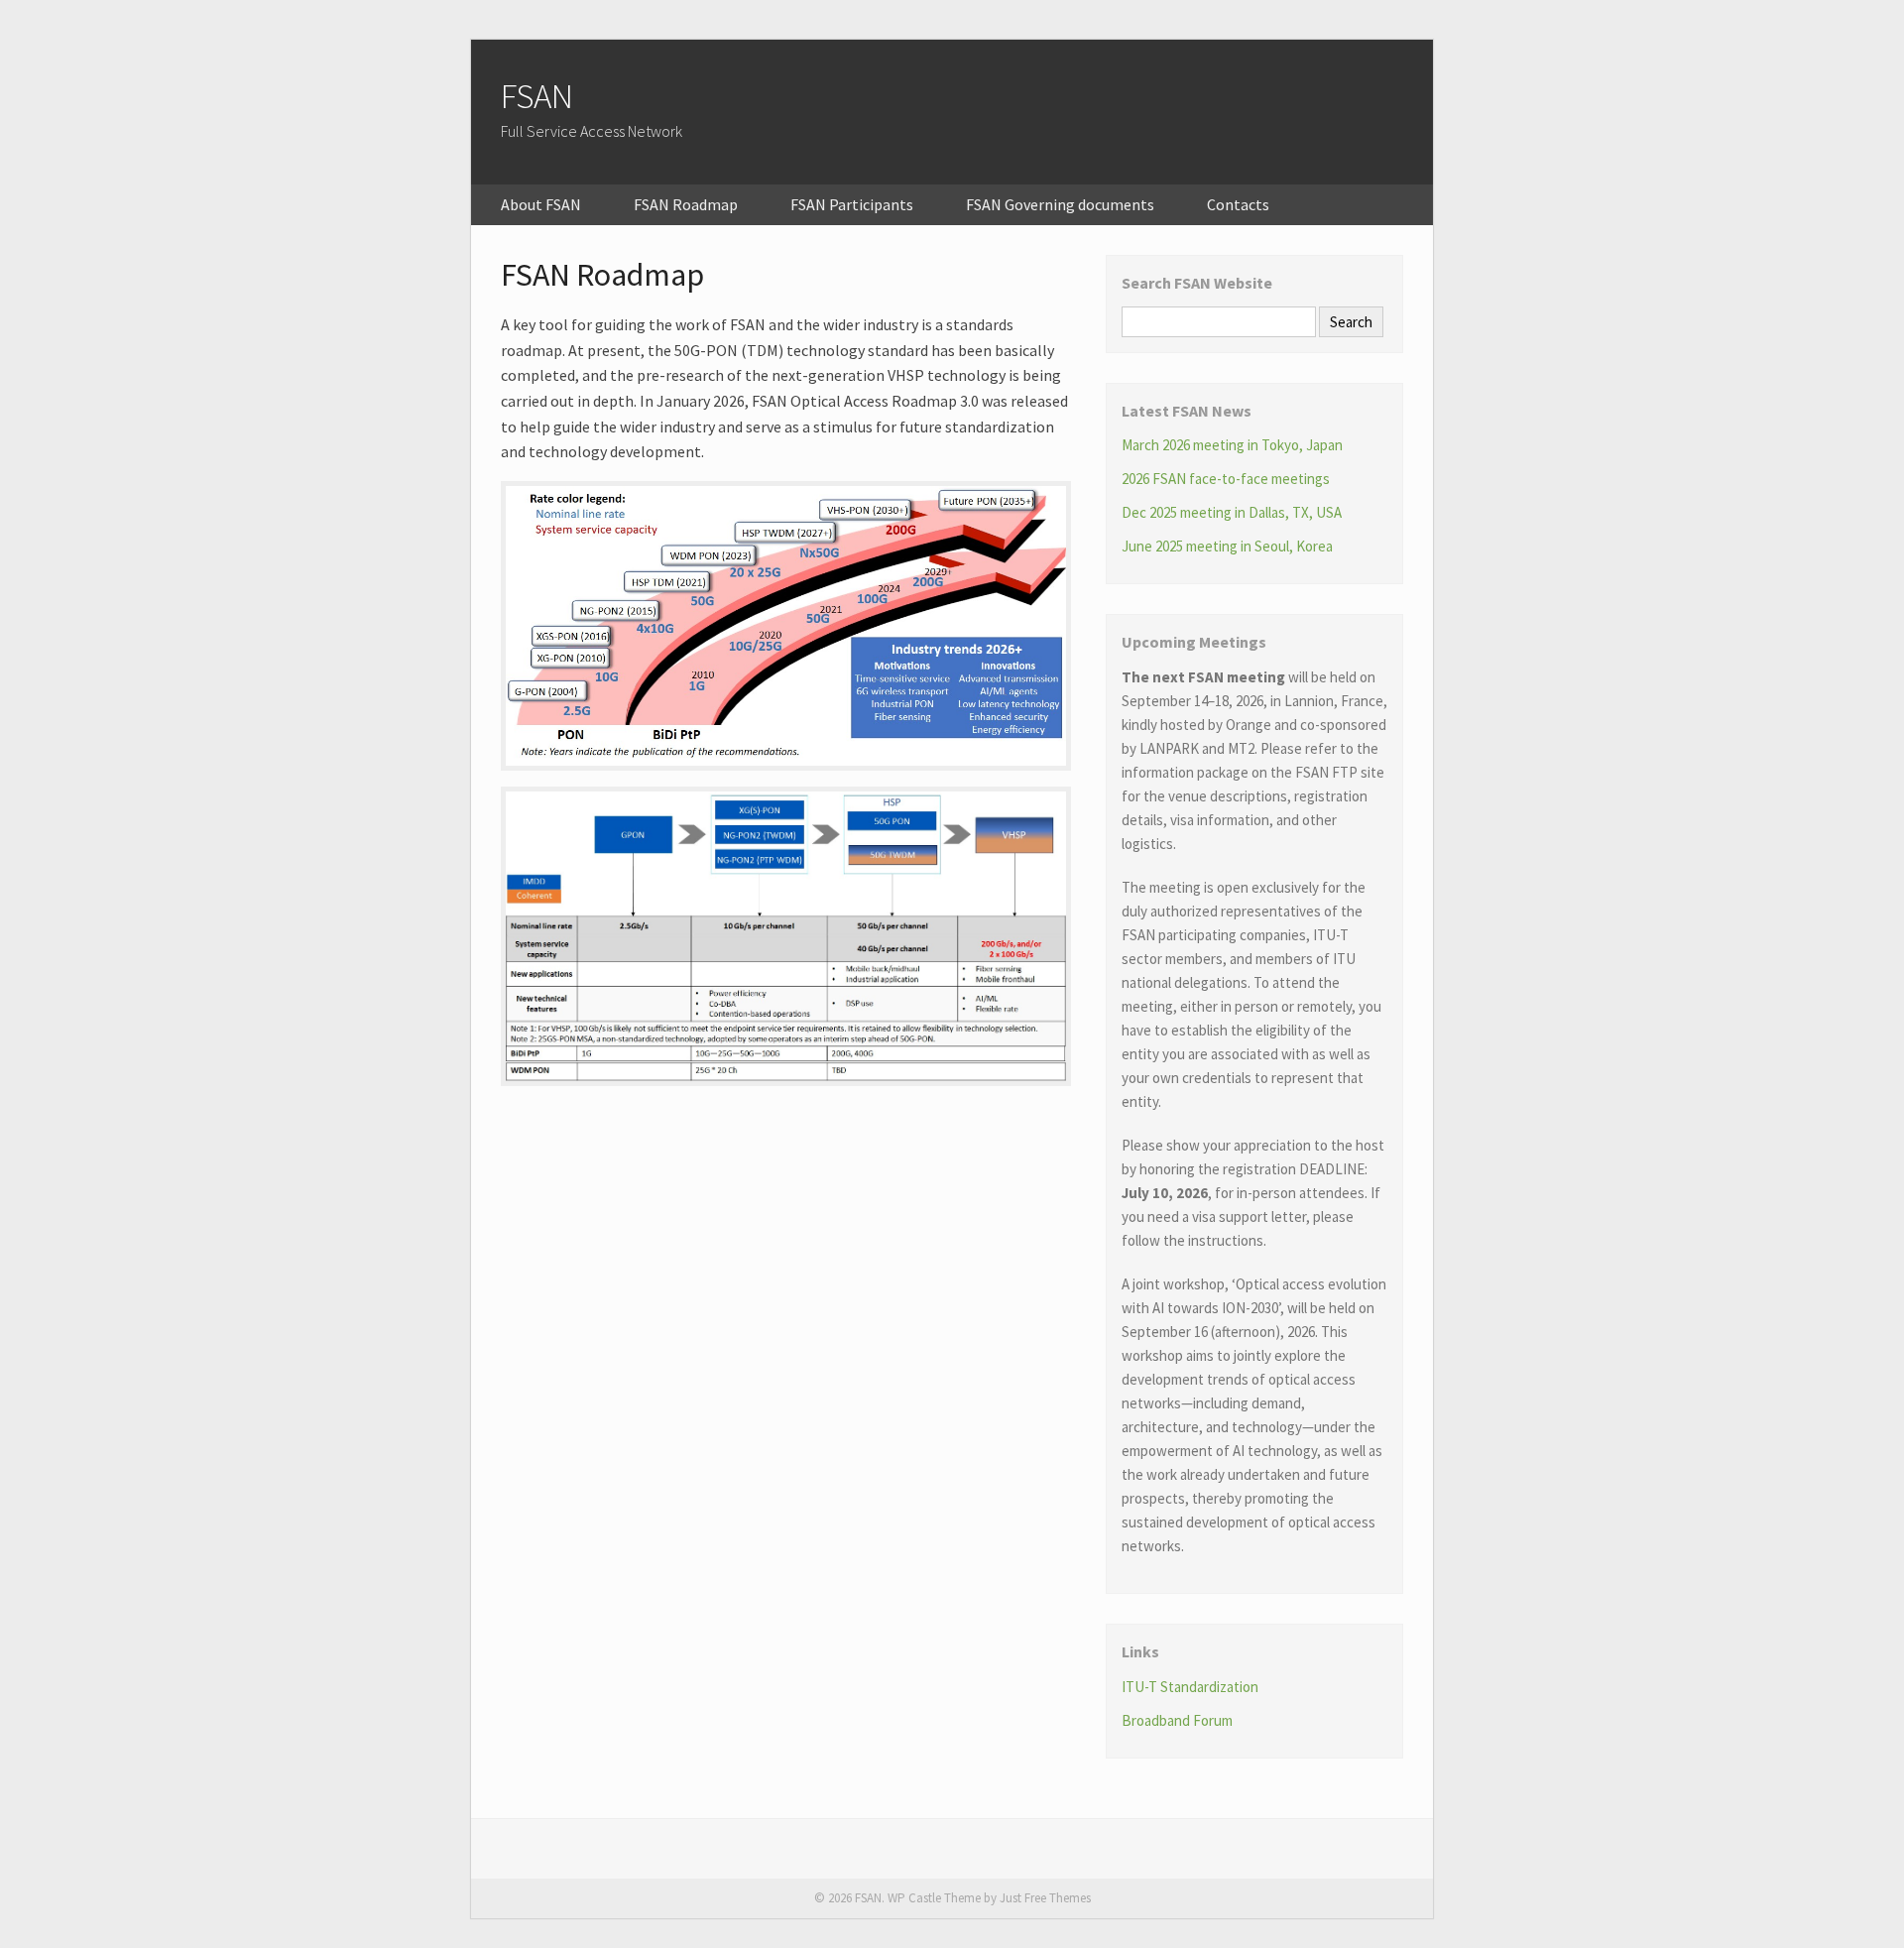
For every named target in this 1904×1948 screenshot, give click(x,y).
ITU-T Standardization (1190, 1687)
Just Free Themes (1045, 1898)
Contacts (1238, 204)
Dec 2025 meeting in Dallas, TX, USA (1232, 512)
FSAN (537, 96)
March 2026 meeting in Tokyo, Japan (1232, 445)
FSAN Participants (852, 204)
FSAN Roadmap (686, 204)
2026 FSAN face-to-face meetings (1226, 479)
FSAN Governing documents (1060, 204)
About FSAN (541, 204)
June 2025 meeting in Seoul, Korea (1227, 546)
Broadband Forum (1177, 1720)
